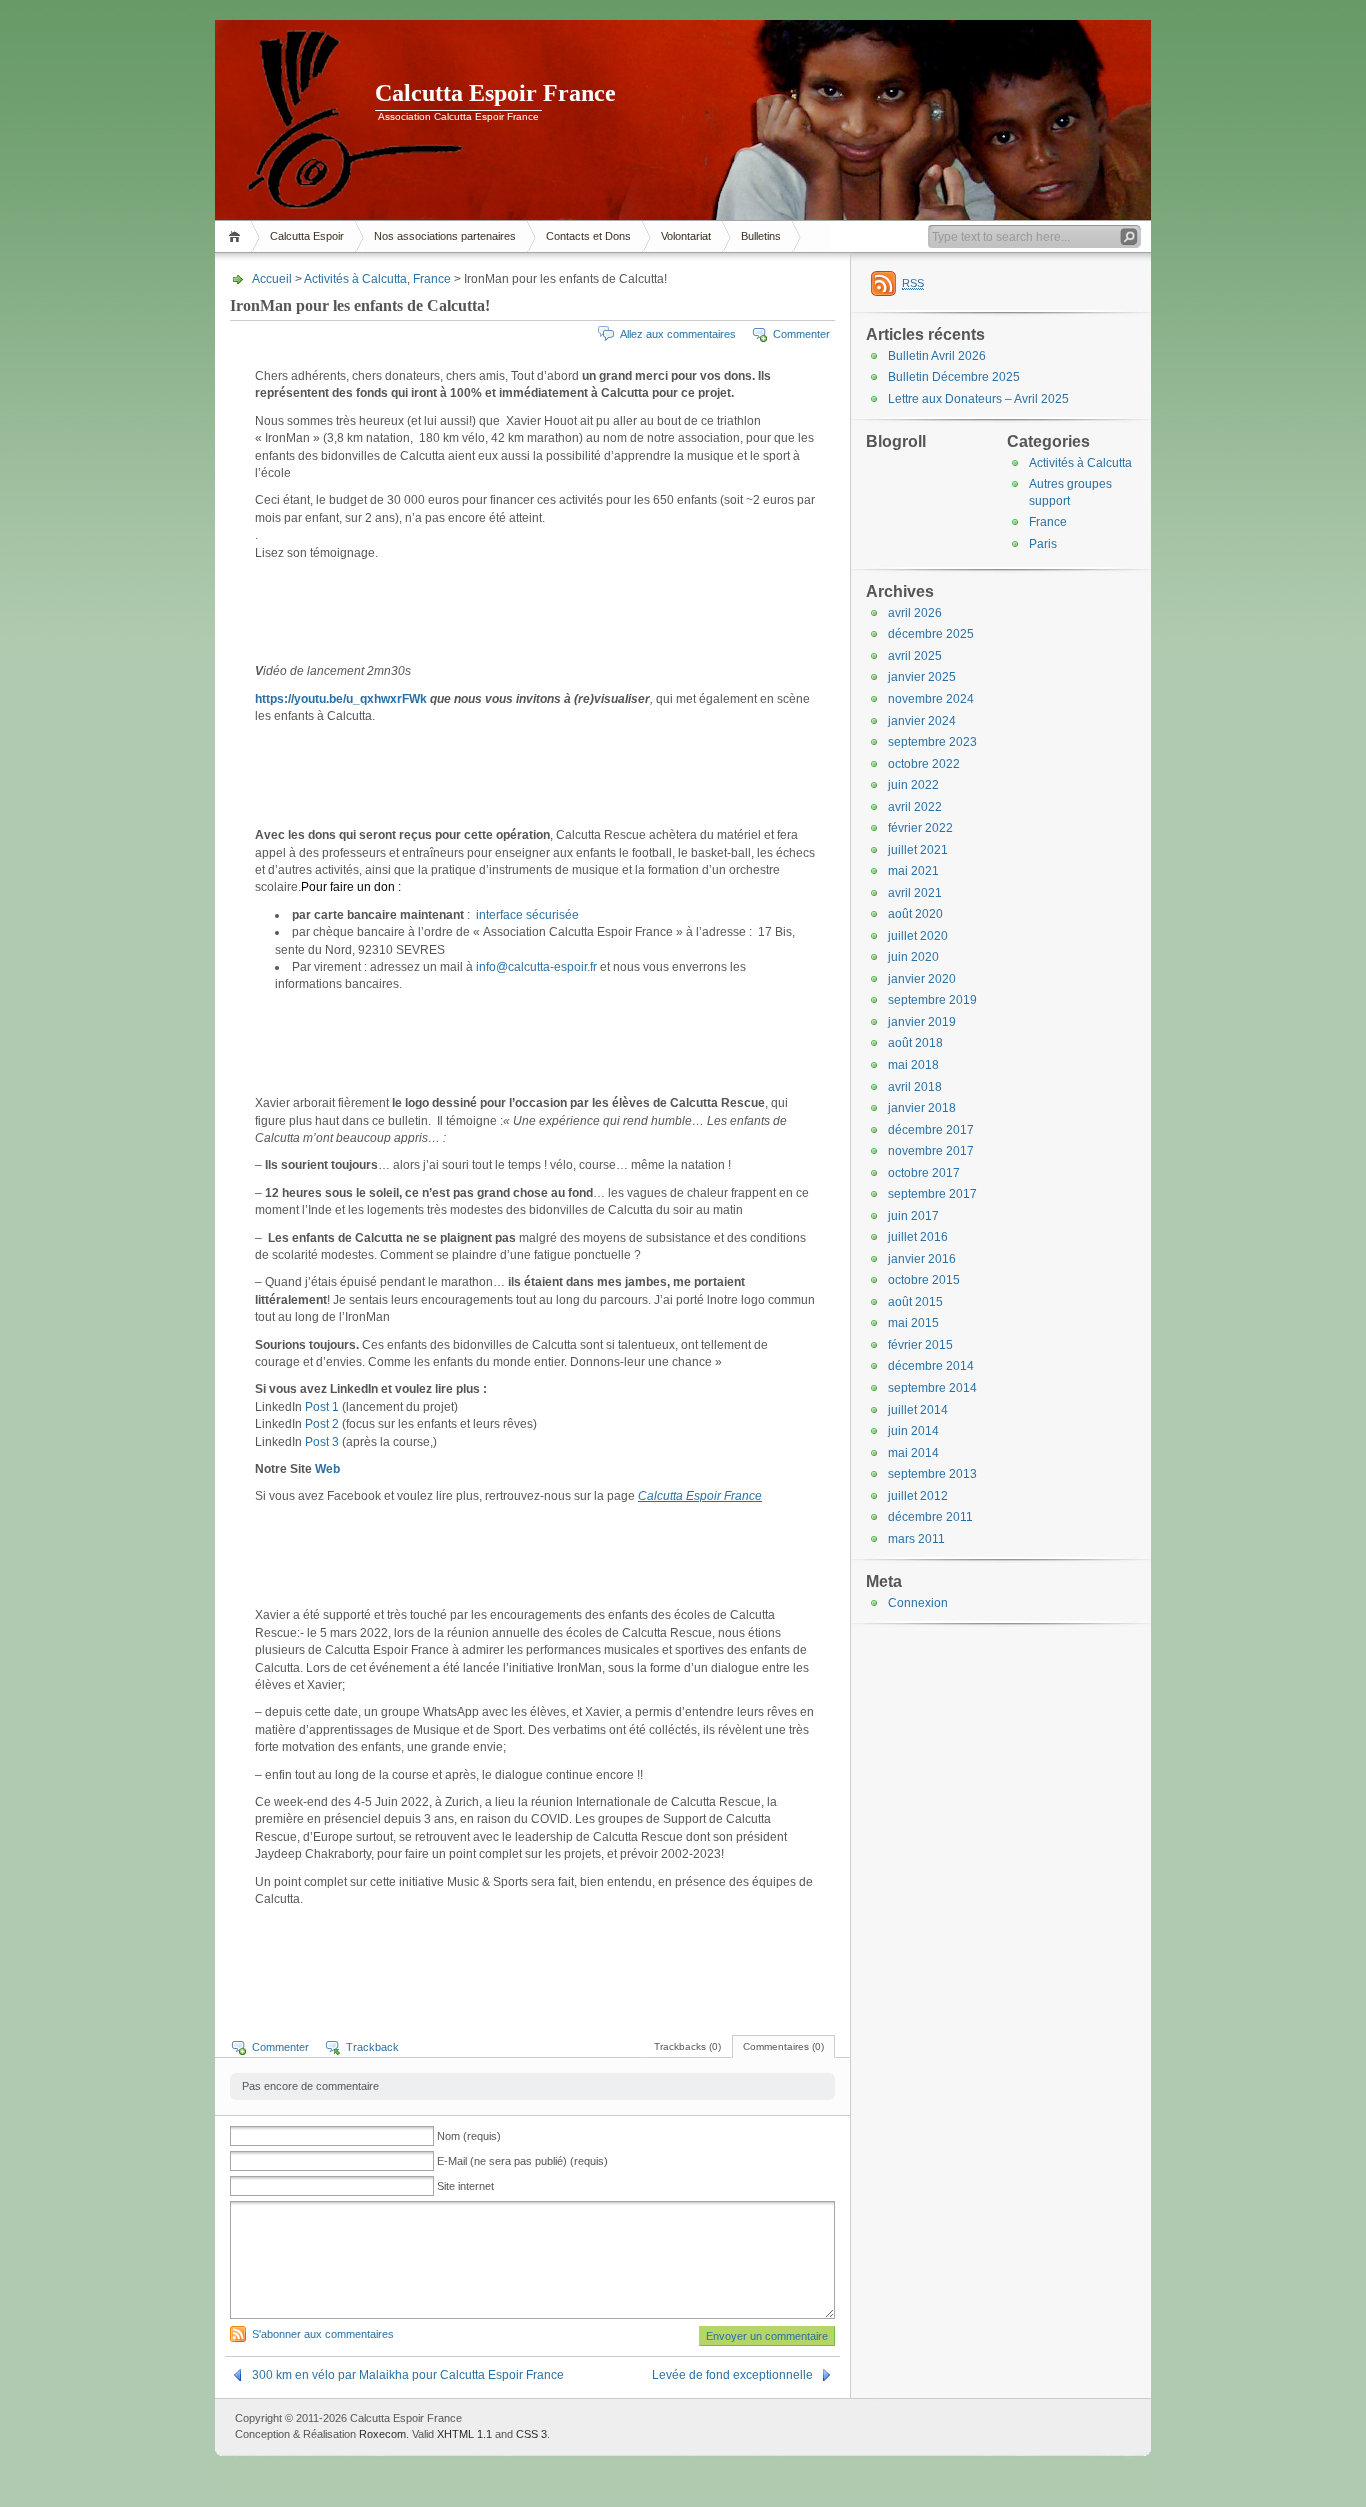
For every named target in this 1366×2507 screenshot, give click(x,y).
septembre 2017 (932, 1194)
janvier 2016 (922, 1259)
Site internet (465, 2186)
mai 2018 (913, 1065)
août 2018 (915, 1043)
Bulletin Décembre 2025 (954, 377)
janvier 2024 (922, 721)
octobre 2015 (924, 1280)
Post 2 (322, 1424)
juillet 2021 (918, 850)
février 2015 (920, 1345)
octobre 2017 (924, 1173)
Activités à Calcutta (355, 279)
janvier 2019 (922, 1022)
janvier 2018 (922, 1108)
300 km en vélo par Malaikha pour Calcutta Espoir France (408, 2375)
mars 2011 (916, 1539)
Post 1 (322, 1407)
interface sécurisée (526, 915)
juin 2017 (913, 1216)
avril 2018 (915, 1087)
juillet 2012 (918, 1496)
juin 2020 (913, 957)
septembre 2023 (932, 742)
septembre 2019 (932, 1000)
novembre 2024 (931, 699)
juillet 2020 (918, 936)
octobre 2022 (924, 764)
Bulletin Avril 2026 (937, 356)
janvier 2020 (922, 979)
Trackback (372, 2047)
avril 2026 (915, 613)
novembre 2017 (931, 1151)
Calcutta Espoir (307, 236)
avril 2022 (915, 807)
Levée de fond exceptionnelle (732, 2375)
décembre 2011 (930, 1517)
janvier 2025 (922, 677)
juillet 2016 (918, 1237)
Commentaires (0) (783, 2046)
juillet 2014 (918, 1410)
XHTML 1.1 (464, 2434)
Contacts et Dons (588, 236)
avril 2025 (915, 656)
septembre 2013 (932, 1474)
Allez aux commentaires (678, 334)
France (432, 279)
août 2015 (915, 1302)
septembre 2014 (932, 1388)
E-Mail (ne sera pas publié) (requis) (522, 2161)
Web (327, 1469)
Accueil (237, 236)
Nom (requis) (469, 2136)
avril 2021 (915, 893)
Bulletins (761, 236)
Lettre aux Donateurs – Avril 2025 (978, 399)
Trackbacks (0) (687, 2046)
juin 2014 (913, 1431)
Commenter (801, 334)
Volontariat (686, 236)
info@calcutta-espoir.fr (536, 967)
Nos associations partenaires (445, 236)
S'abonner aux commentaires (323, 2334)
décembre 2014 (931, 1366)
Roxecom (382, 2434)
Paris (1043, 544)
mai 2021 (913, 871)
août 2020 (915, 914)
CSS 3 (531, 2434)
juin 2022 (913, 785)
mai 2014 (913, 1453)
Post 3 (322, 1442)
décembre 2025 (931, 634)
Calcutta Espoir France (495, 93)
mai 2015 (913, 1323)
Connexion (918, 1603)
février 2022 (920, 828)
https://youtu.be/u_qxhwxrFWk (341, 699)
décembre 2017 (931, 1130)
